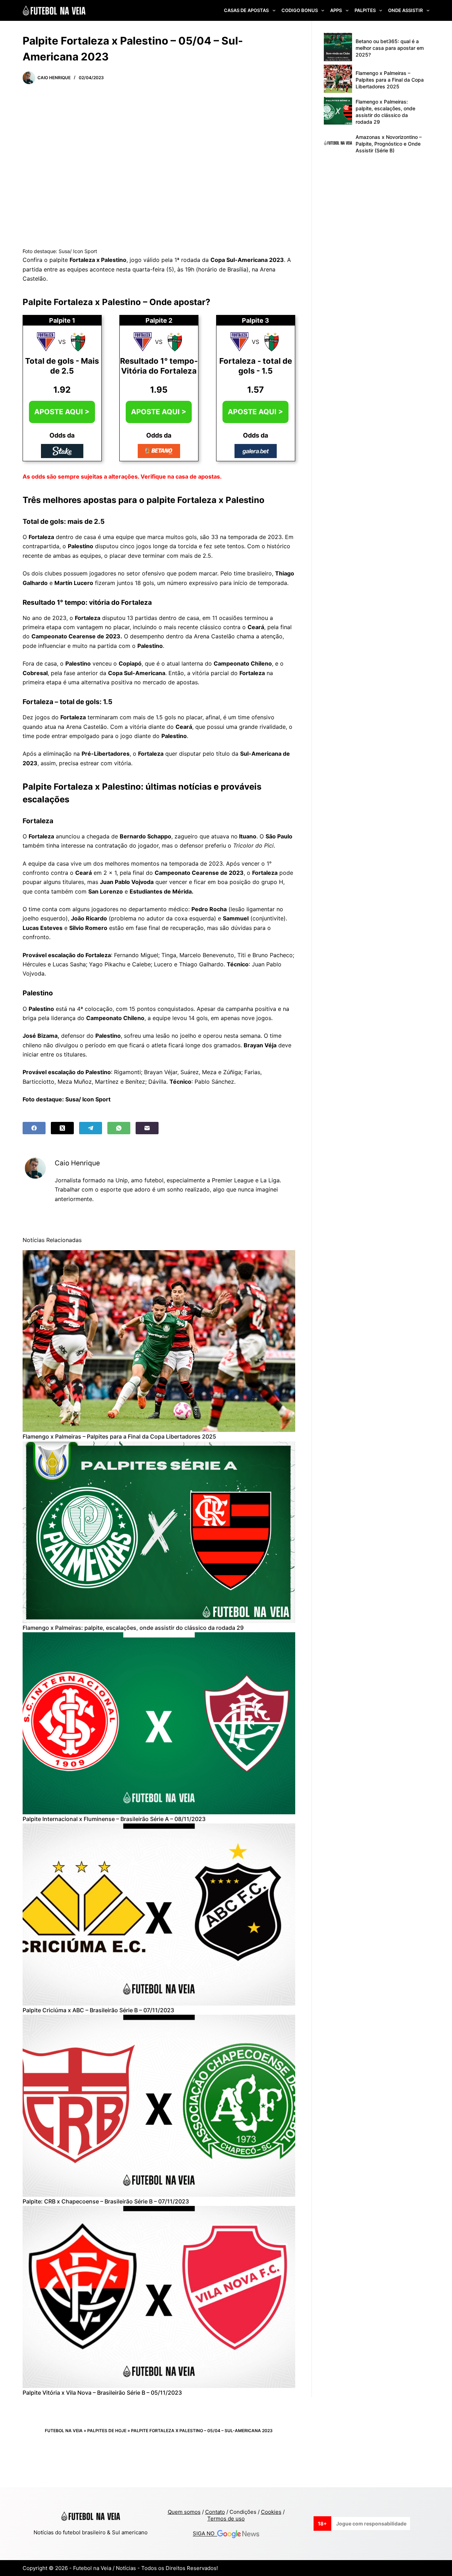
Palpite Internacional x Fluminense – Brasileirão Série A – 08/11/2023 (114, 1819)
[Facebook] (34, 1128)
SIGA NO (205, 2534)
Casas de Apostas (246, 10)
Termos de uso (226, 2519)
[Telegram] (91, 1128)
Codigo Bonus (300, 10)
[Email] (147, 1128)
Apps (336, 10)
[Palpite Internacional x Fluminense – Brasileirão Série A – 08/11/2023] (159, 1723)
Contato (215, 2512)
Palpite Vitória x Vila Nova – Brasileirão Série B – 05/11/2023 (102, 2393)
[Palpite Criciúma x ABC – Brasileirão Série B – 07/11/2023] (159, 1915)
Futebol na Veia (64, 2431)
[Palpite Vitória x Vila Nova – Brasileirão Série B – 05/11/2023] (159, 2297)
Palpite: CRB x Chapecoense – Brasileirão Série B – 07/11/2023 (106, 2201)
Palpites (365, 10)
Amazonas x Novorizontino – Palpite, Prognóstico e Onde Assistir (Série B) (389, 144)
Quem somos (184, 2512)
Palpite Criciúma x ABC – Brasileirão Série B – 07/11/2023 (98, 2010)
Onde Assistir (405, 10)
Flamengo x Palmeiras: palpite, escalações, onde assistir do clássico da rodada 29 (133, 1628)
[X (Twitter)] (62, 1128)
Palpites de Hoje (107, 2431)
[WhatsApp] (119, 1128)
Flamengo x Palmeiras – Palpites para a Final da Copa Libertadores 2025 (119, 1436)
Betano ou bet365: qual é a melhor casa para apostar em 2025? (390, 48)
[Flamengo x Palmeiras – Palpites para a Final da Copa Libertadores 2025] (159, 1341)
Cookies (271, 2512)
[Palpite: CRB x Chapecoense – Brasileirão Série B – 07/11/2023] (159, 2106)
